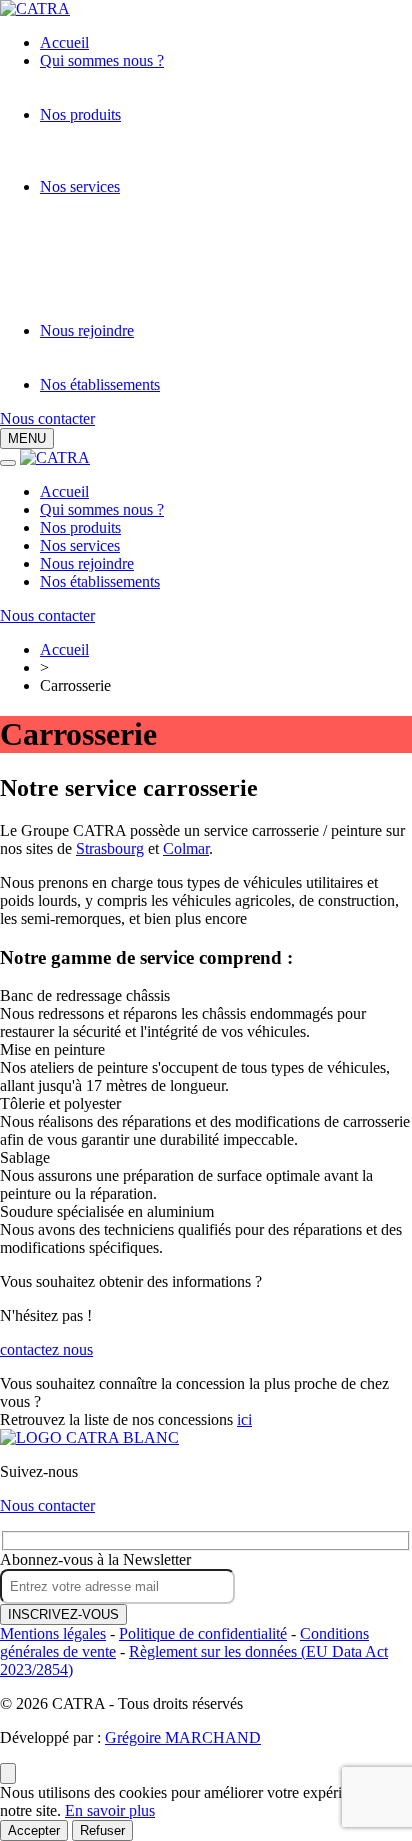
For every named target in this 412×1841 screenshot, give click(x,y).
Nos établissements (100, 384)
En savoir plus (110, 1810)
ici (244, 1419)
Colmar (186, 848)
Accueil (64, 42)
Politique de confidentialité (203, 1633)
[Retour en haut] (8, 1773)
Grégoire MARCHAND (183, 1737)
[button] (27, 438)
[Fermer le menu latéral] (8, 463)
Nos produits (80, 114)
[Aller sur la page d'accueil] (89, 1437)
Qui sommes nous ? (102, 60)
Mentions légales (53, 1633)
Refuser (102, 1830)
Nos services (80, 186)
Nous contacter (47, 418)
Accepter (34, 1830)
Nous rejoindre (87, 330)
